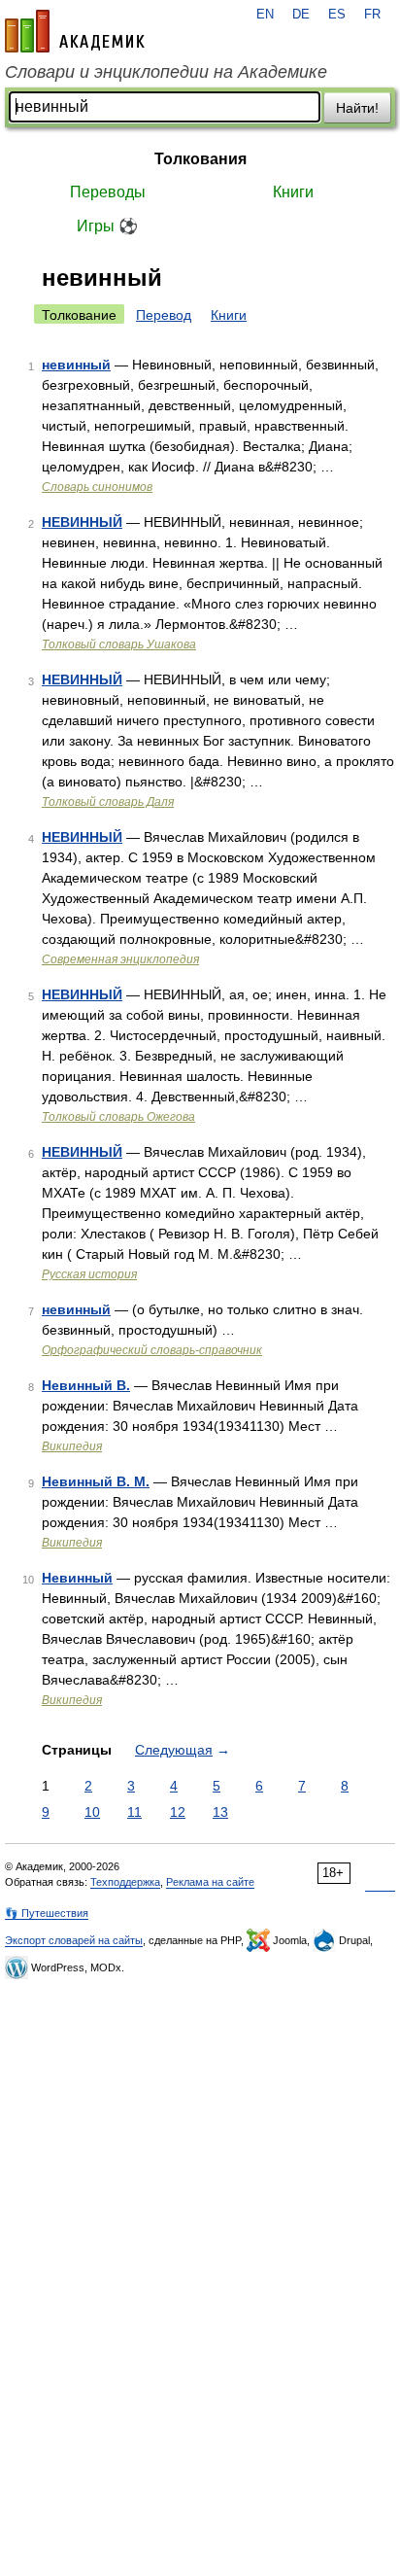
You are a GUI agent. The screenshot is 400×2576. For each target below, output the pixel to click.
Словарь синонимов (97, 487)
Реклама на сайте (210, 1882)
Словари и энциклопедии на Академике (166, 72)
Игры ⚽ (107, 226)
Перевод (164, 315)
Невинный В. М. (96, 1481)
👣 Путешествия (47, 1913)
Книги (293, 192)
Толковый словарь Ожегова (118, 1117)
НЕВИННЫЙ (82, 522)
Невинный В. (86, 1385)
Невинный (77, 1578)
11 (134, 1812)
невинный (76, 365)
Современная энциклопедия (120, 959)
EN (265, 15)
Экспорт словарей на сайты (74, 1940)
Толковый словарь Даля (108, 802)
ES (337, 15)
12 (178, 1812)
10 (92, 1812)
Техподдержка (125, 1882)
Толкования (200, 159)
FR (372, 15)
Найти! (357, 108)
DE (301, 15)
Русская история (89, 1274)
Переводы (108, 192)
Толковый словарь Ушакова (119, 644)
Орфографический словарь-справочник (152, 1350)
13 (220, 1812)
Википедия (72, 1446)
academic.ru (75, 31)
